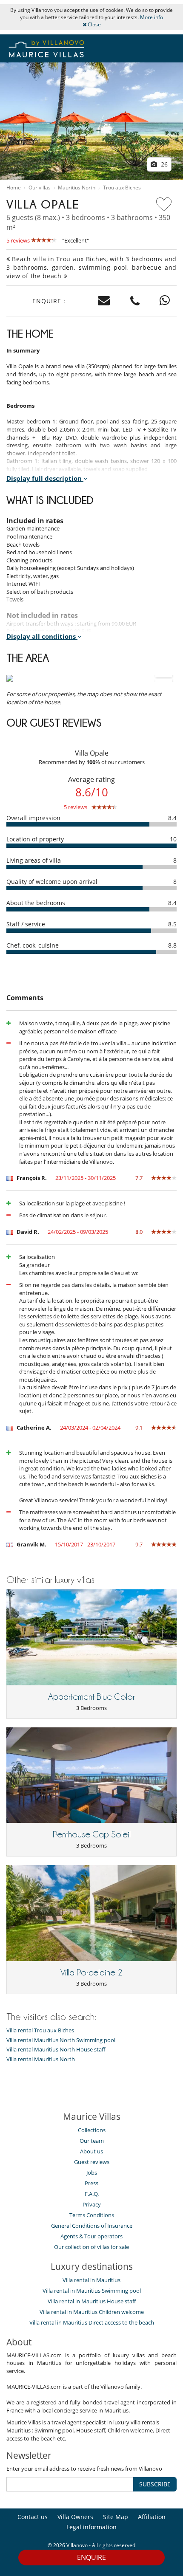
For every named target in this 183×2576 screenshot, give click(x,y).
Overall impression (33, 818)
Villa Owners (75, 2517)
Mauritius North (77, 188)
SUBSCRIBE (155, 2484)
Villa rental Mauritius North (41, 2059)
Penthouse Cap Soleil (92, 1834)
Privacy (92, 2204)
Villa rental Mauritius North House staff (56, 2050)
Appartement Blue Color (91, 1697)
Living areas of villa (34, 860)
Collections (92, 2130)
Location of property (35, 839)
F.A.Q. (92, 2194)
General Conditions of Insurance (92, 2226)
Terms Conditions (92, 2215)
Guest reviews (92, 2162)
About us (91, 2151)
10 (173, 839)
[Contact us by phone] (135, 301)
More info (152, 17)
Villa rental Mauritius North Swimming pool (61, 2040)
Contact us (33, 2517)
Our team (92, 2141)
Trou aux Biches (122, 188)
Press (91, 2183)
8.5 (172, 924)
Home (14, 188)
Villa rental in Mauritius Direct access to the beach (92, 2322)
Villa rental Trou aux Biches (40, 2030)
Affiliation (152, 2517)
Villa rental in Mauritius (91, 2280)
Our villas (40, 188)
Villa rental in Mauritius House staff (92, 2301)
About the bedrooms (36, 903)
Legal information (91, 2527)
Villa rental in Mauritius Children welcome (92, 2312)
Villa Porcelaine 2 (91, 1972)
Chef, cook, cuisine (33, 945)
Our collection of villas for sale (91, 2247)
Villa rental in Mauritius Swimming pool (92, 2291)
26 (163, 164)
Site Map (116, 2517)
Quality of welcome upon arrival (52, 882)
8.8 (172, 945)
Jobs (92, 2173)
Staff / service (26, 924)
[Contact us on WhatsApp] (165, 301)
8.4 (172, 818)
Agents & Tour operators (91, 2236)
